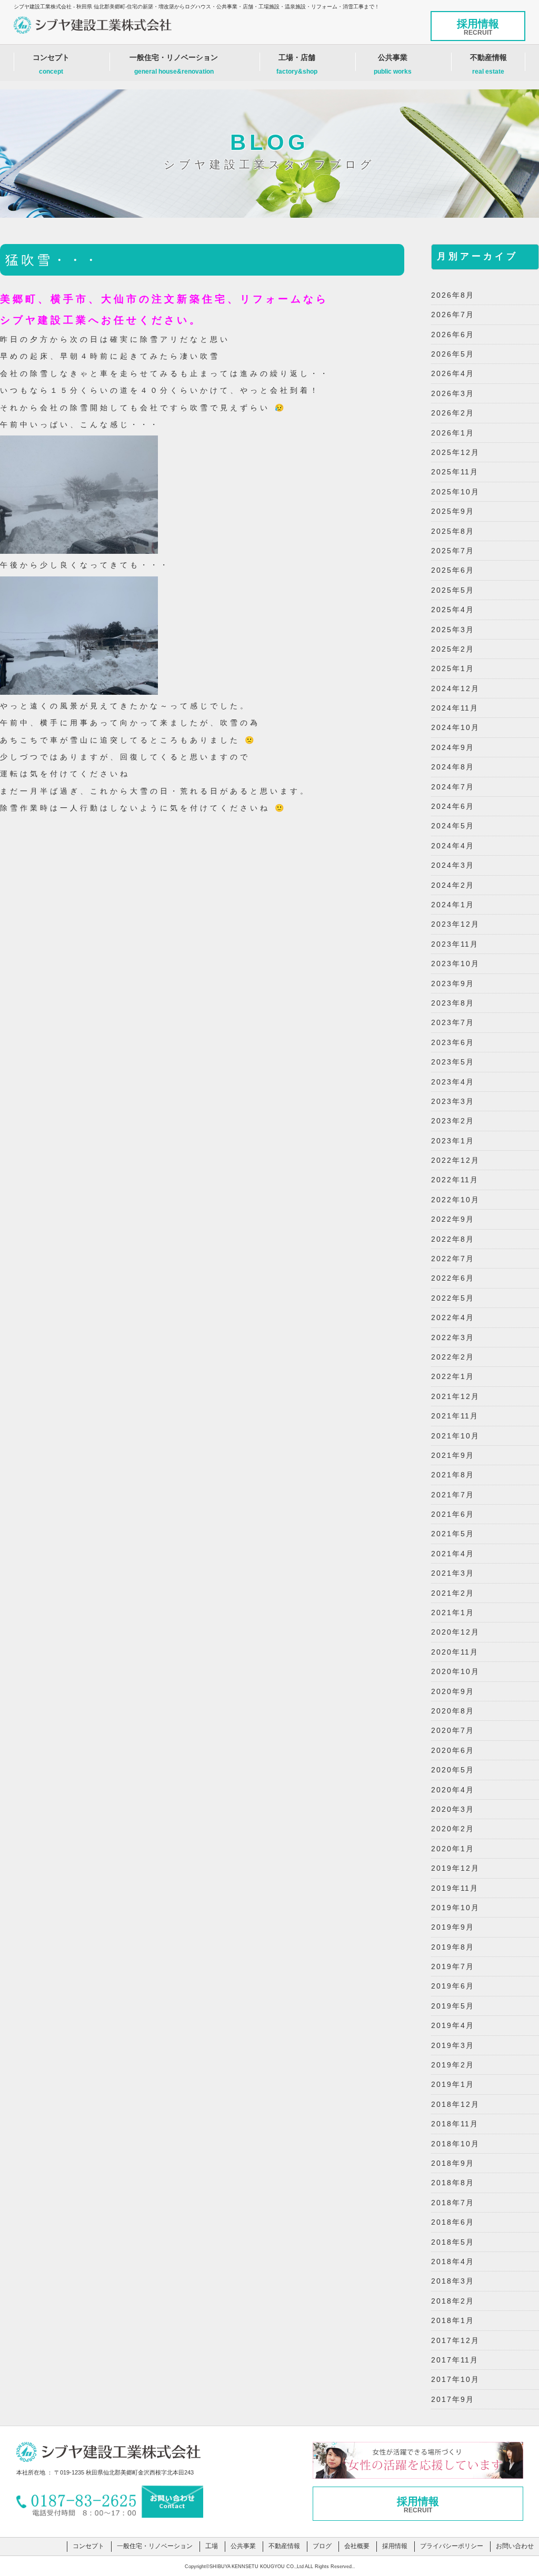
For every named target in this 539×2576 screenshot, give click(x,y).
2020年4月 (453, 1790)
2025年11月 (455, 472)
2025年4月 (453, 610)
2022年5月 (453, 1298)
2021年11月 (455, 1416)
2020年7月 (453, 1730)
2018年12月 (455, 2104)
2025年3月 (453, 630)
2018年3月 (453, 2281)
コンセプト (51, 64)
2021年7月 (453, 1495)
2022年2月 (453, 1357)
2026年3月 (453, 393)
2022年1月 (453, 1376)
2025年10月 (455, 492)
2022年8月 (453, 1239)
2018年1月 (453, 2320)
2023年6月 (453, 1042)
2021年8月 (453, 1475)
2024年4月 (453, 846)
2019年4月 (453, 2025)
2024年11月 (455, 708)
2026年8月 (453, 295)
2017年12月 (455, 2340)
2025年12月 (455, 452)
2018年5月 (453, 2242)
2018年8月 (453, 2183)
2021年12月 (455, 1396)
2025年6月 (453, 570)
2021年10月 (455, 1436)
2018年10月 (455, 2144)
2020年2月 (453, 1829)
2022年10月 (455, 1200)
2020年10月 (455, 1671)
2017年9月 (453, 2399)
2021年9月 (453, 1455)
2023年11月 (455, 944)
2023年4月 (453, 1082)
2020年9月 (453, 1691)
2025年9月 (453, 511)
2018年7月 (453, 2203)
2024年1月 (453, 905)
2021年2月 (453, 1593)
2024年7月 (453, 787)
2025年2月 (453, 649)
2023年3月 (453, 1101)
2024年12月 (455, 688)
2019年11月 (455, 1888)
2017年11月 (455, 2360)
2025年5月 (453, 590)
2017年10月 (455, 2379)
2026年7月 (453, 315)
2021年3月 (453, 1573)
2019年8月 (453, 1947)
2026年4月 (453, 373)
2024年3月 (453, 865)
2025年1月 (453, 668)
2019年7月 (453, 1966)
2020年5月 (453, 1770)
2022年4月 (453, 1317)
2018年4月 (453, 2261)
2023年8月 (453, 1003)
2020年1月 (453, 1849)
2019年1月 (453, 2084)
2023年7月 (453, 1022)
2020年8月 (453, 1711)
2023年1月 (453, 1141)
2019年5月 (453, 2006)
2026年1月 (453, 433)
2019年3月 (453, 2045)
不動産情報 (488, 64)
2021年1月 (453, 1612)
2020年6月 (453, 1750)
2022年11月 (455, 1180)
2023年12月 (455, 924)
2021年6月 (453, 1514)
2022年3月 (453, 1337)
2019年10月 (455, 1908)
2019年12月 (455, 1868)
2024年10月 (455, 727)
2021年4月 (453, 1554)
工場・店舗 (297, 64)
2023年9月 (453, 983)
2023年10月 (455, 964)
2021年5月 (453, 1534)
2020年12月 (455, 1632)
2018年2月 (453, 2301)
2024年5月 (453, 826)
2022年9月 (453, 1219)
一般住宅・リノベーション (174, 64)
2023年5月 (453, 1062)
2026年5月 (453, 354)
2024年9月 (453, 747)
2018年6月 (453, 2222)
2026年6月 (453, 334)
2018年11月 (455, 2124)
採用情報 (478, 27)
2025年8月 (453, 531)
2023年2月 (453, 1121)
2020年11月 (455, 1652)
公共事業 (393, 64)
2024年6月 (453, 806)
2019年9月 (453, 1927)
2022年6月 (453, 1278)
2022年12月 (455, 1160)
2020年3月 (453, 1809)
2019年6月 (453, 1986)
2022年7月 (453, 1259)
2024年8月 (453, 767)
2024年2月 (453, 885)
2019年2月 (453, 2065)
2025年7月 (453, 551)
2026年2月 (453, 413)
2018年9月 (453, 2163)
